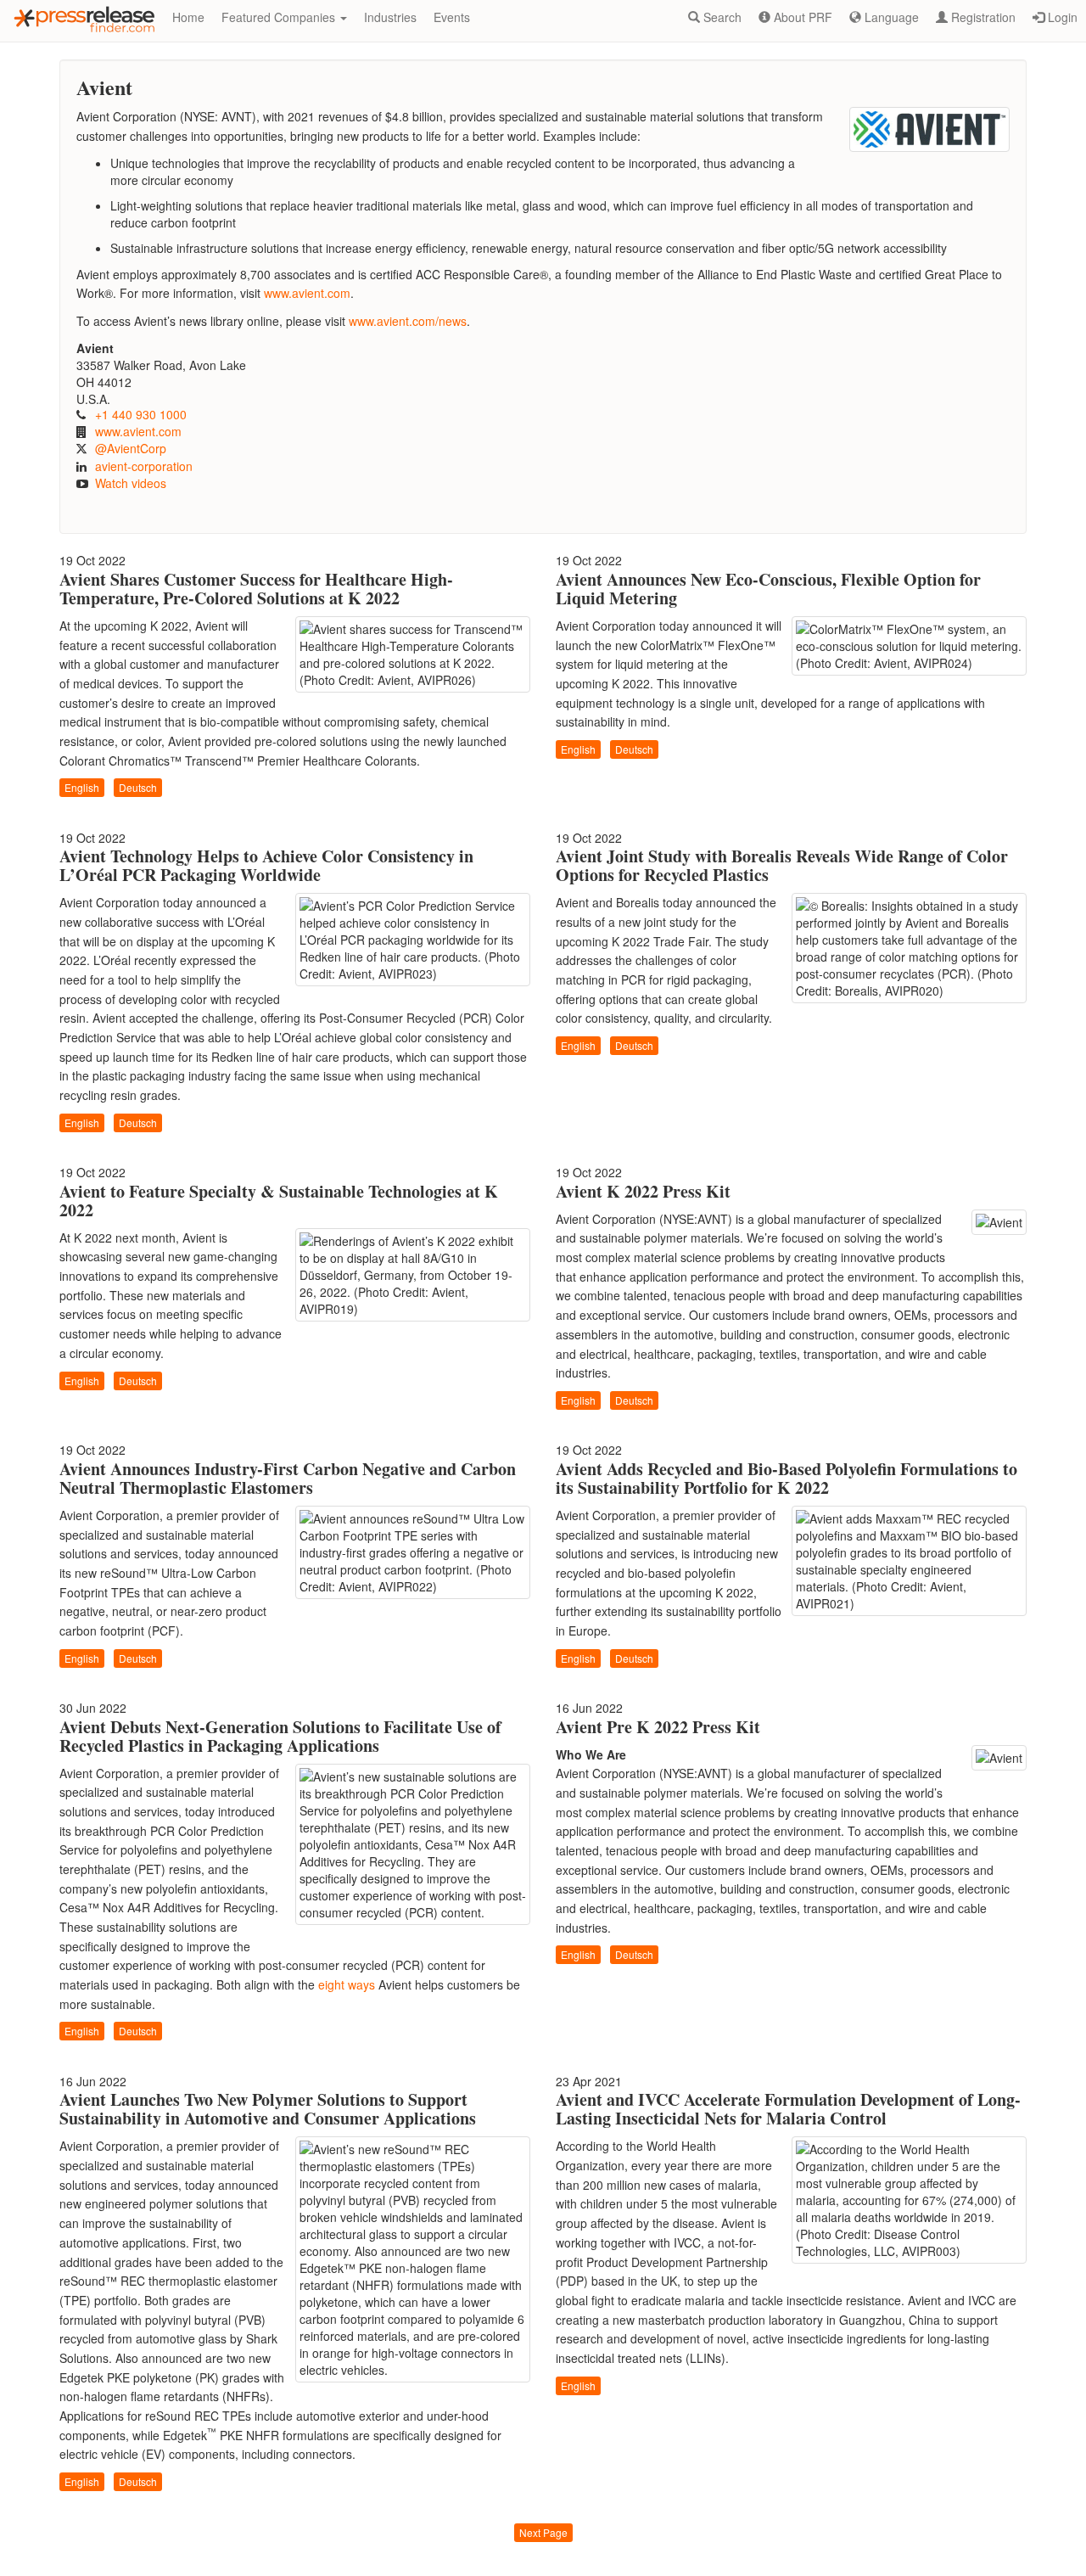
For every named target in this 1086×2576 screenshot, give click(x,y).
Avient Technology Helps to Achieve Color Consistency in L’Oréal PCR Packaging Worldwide (266, 865)
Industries (390, 17)
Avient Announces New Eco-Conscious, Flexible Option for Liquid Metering (768, 589)
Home (188, 17)
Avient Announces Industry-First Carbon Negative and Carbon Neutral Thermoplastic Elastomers (288, 1478)
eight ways (347, 1984)
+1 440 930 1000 (141, 414)
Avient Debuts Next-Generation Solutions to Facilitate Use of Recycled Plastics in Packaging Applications (280, 1736)
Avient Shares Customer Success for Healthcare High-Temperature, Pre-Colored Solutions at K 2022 (256, 589)
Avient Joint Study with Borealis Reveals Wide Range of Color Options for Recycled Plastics (782, 865)
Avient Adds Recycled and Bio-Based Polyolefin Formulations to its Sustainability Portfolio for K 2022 (787, 1478)
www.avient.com (307, 293)
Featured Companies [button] (280, 17)
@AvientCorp (131, 448)
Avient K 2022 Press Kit (643, 1191)
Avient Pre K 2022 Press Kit (658, 1727)
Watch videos (131, 483)
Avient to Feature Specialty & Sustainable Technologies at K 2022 (279, 1201)
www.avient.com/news (408, 321)
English (82, 787)
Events (452, 17)
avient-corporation (144, 466)
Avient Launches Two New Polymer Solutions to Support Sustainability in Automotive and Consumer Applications (268, 2109)
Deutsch (138, 787)
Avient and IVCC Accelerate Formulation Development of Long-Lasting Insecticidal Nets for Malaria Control (788, 2109)
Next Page (543, 2532)
